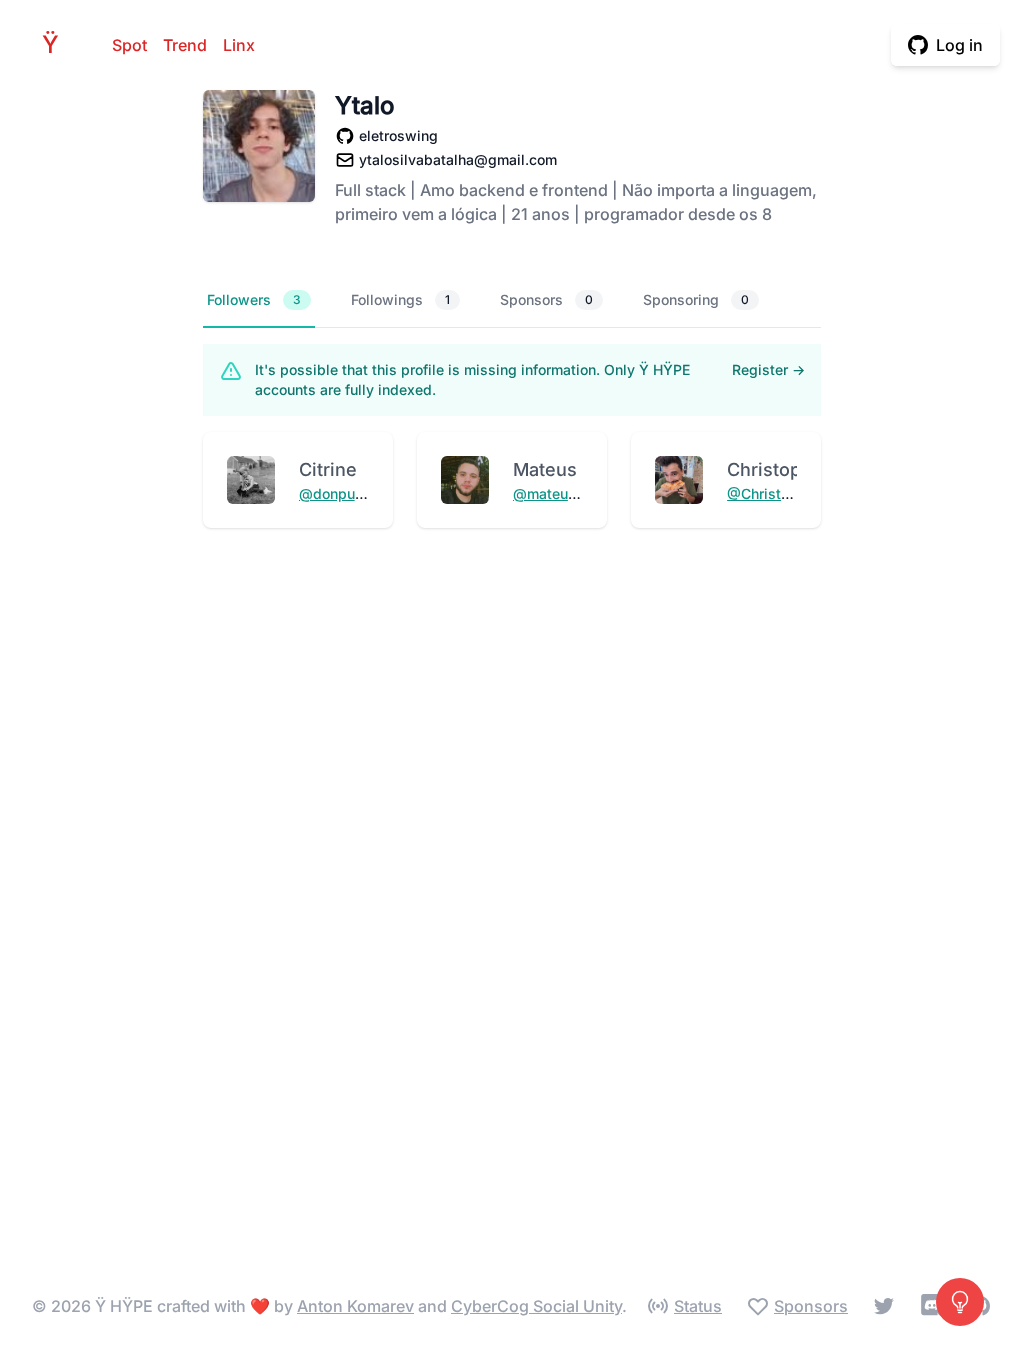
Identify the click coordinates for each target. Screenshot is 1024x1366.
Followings (400, 299)
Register (768, 369)
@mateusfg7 (555, 493)
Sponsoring (696, 299)
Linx (239, 45)
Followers (254, 299)
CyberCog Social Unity (536, 1306)
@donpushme (345, 493)
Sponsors (546, 299)
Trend (185, 45)
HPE (56, 44)
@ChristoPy (766, 493)
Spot (129, 45)
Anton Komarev (355, 1306)
